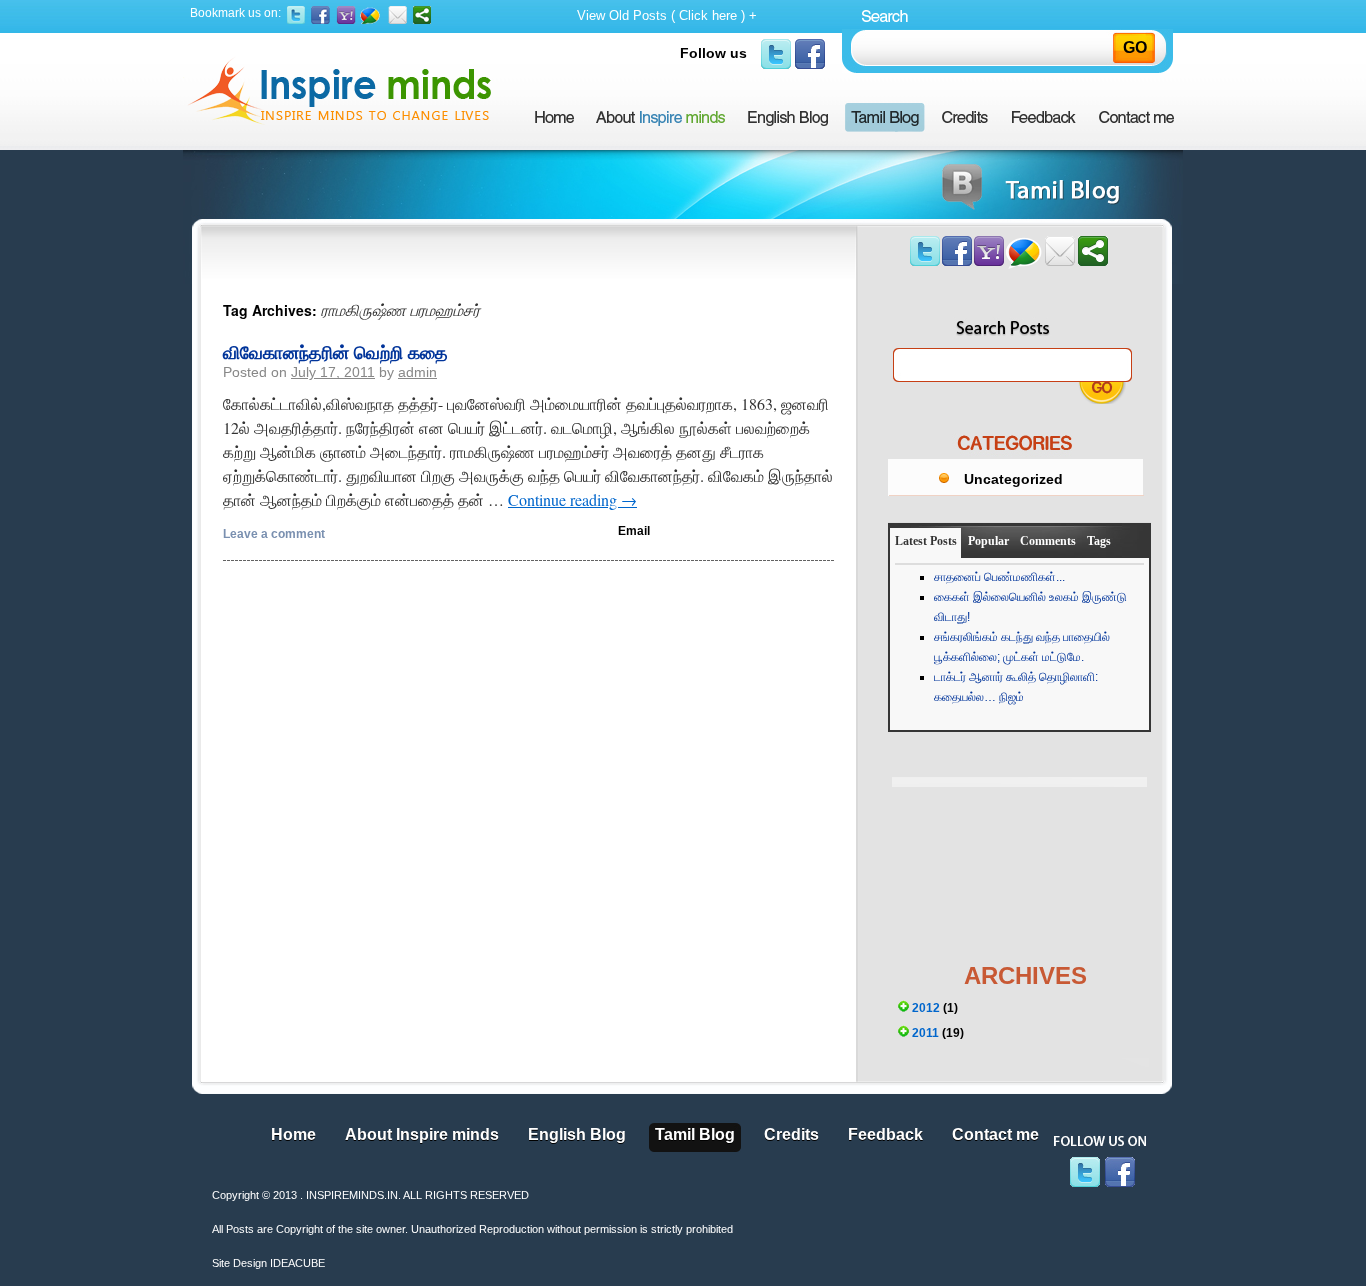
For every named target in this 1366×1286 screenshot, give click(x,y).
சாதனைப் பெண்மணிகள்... (999, 577)
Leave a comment (274, 534)
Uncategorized (1013, 479)
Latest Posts (926, 541)
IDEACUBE (297, 1263)
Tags (1099, 541)
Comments (1048, 541)
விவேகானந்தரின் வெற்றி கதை (335, 352)
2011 (925, 1033)
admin (417, 372)
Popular (988, 541)
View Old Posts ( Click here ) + (667, 15)
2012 (926, 1008)
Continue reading (572, 499)
